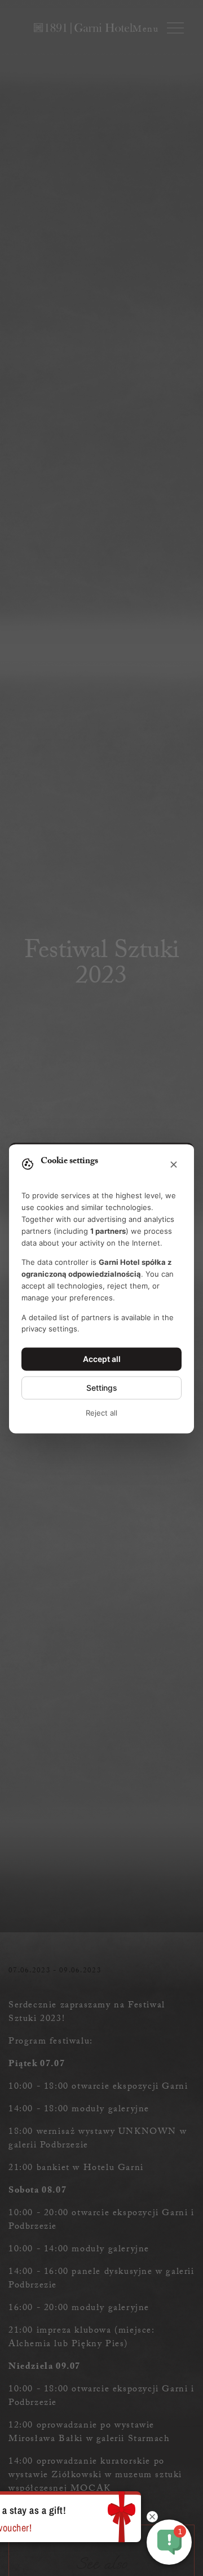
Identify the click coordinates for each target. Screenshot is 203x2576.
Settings (102, 1388)
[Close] (174, 1165)
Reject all (101, 1413)
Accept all (102, 1359)
